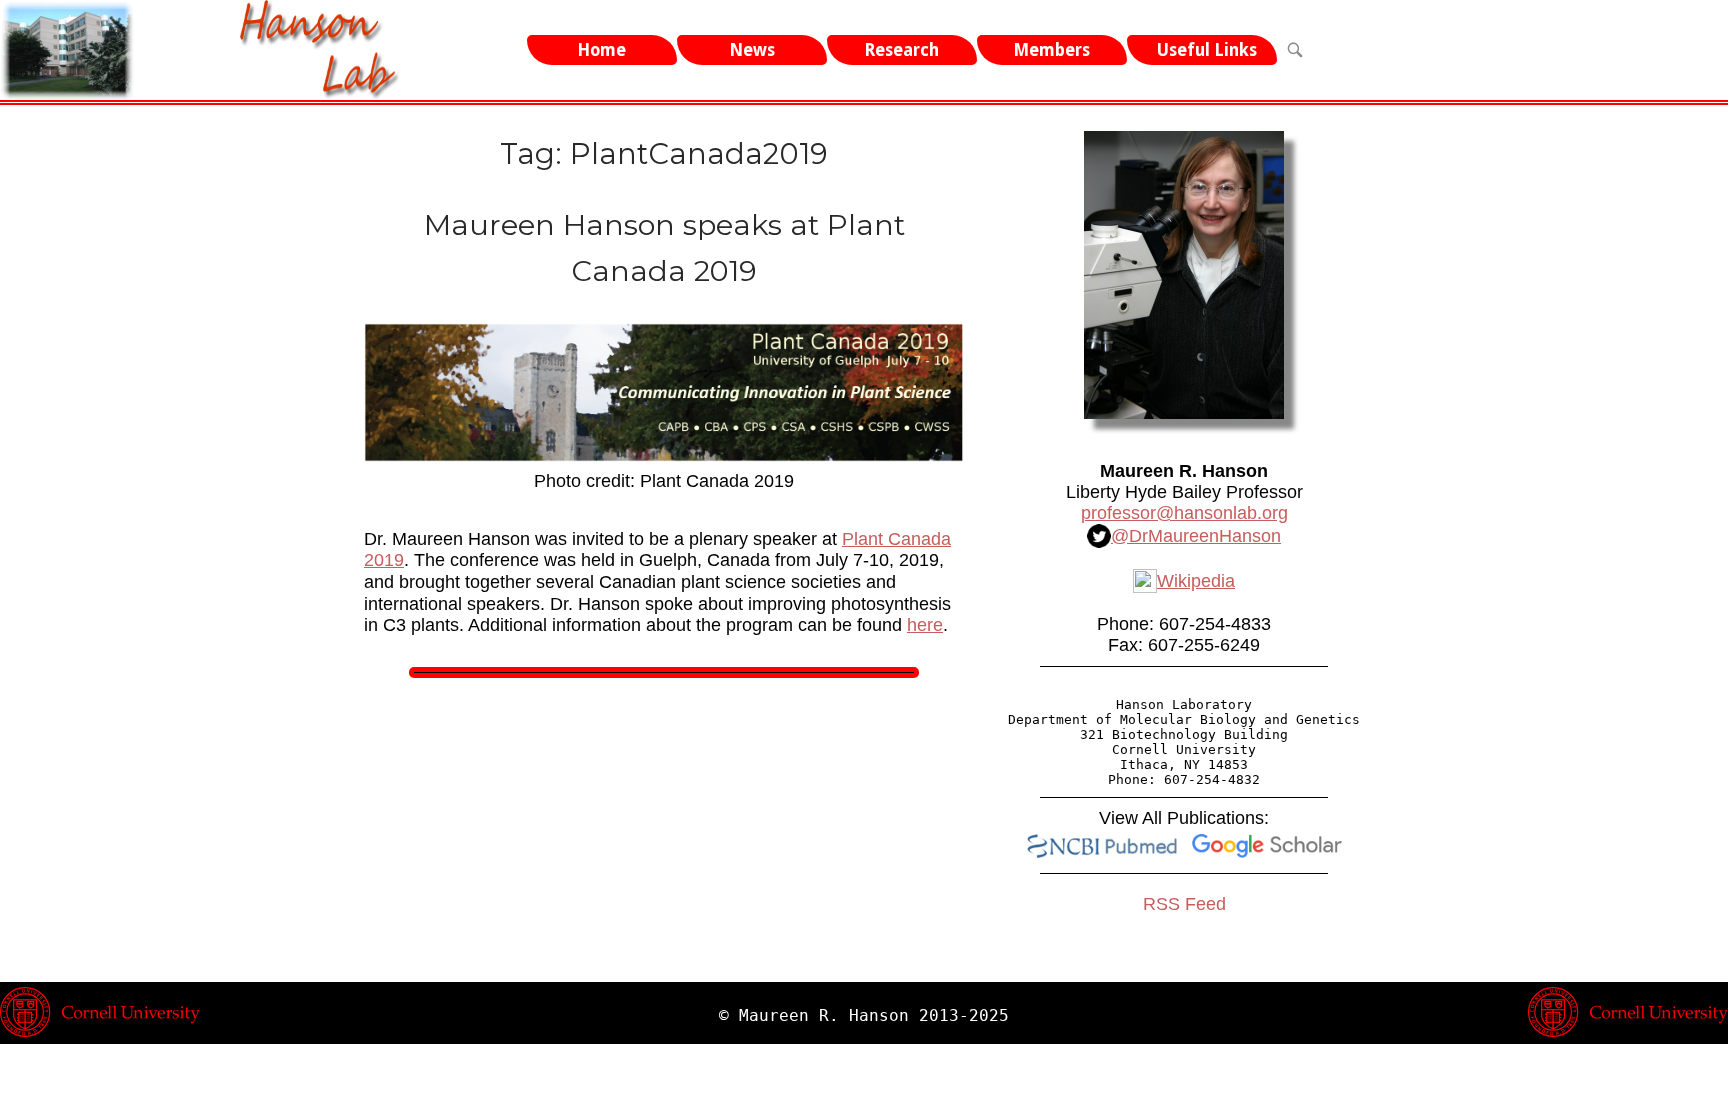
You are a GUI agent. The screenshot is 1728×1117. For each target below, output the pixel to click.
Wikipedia (1196, 581)
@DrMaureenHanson (1196, 536)
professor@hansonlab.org (1184, 513)
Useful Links (1207, 50)
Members (1051, 50)
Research (901, 50)
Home (601, 50)
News (752, 50)
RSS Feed (1184, 904)
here (925, 625)
